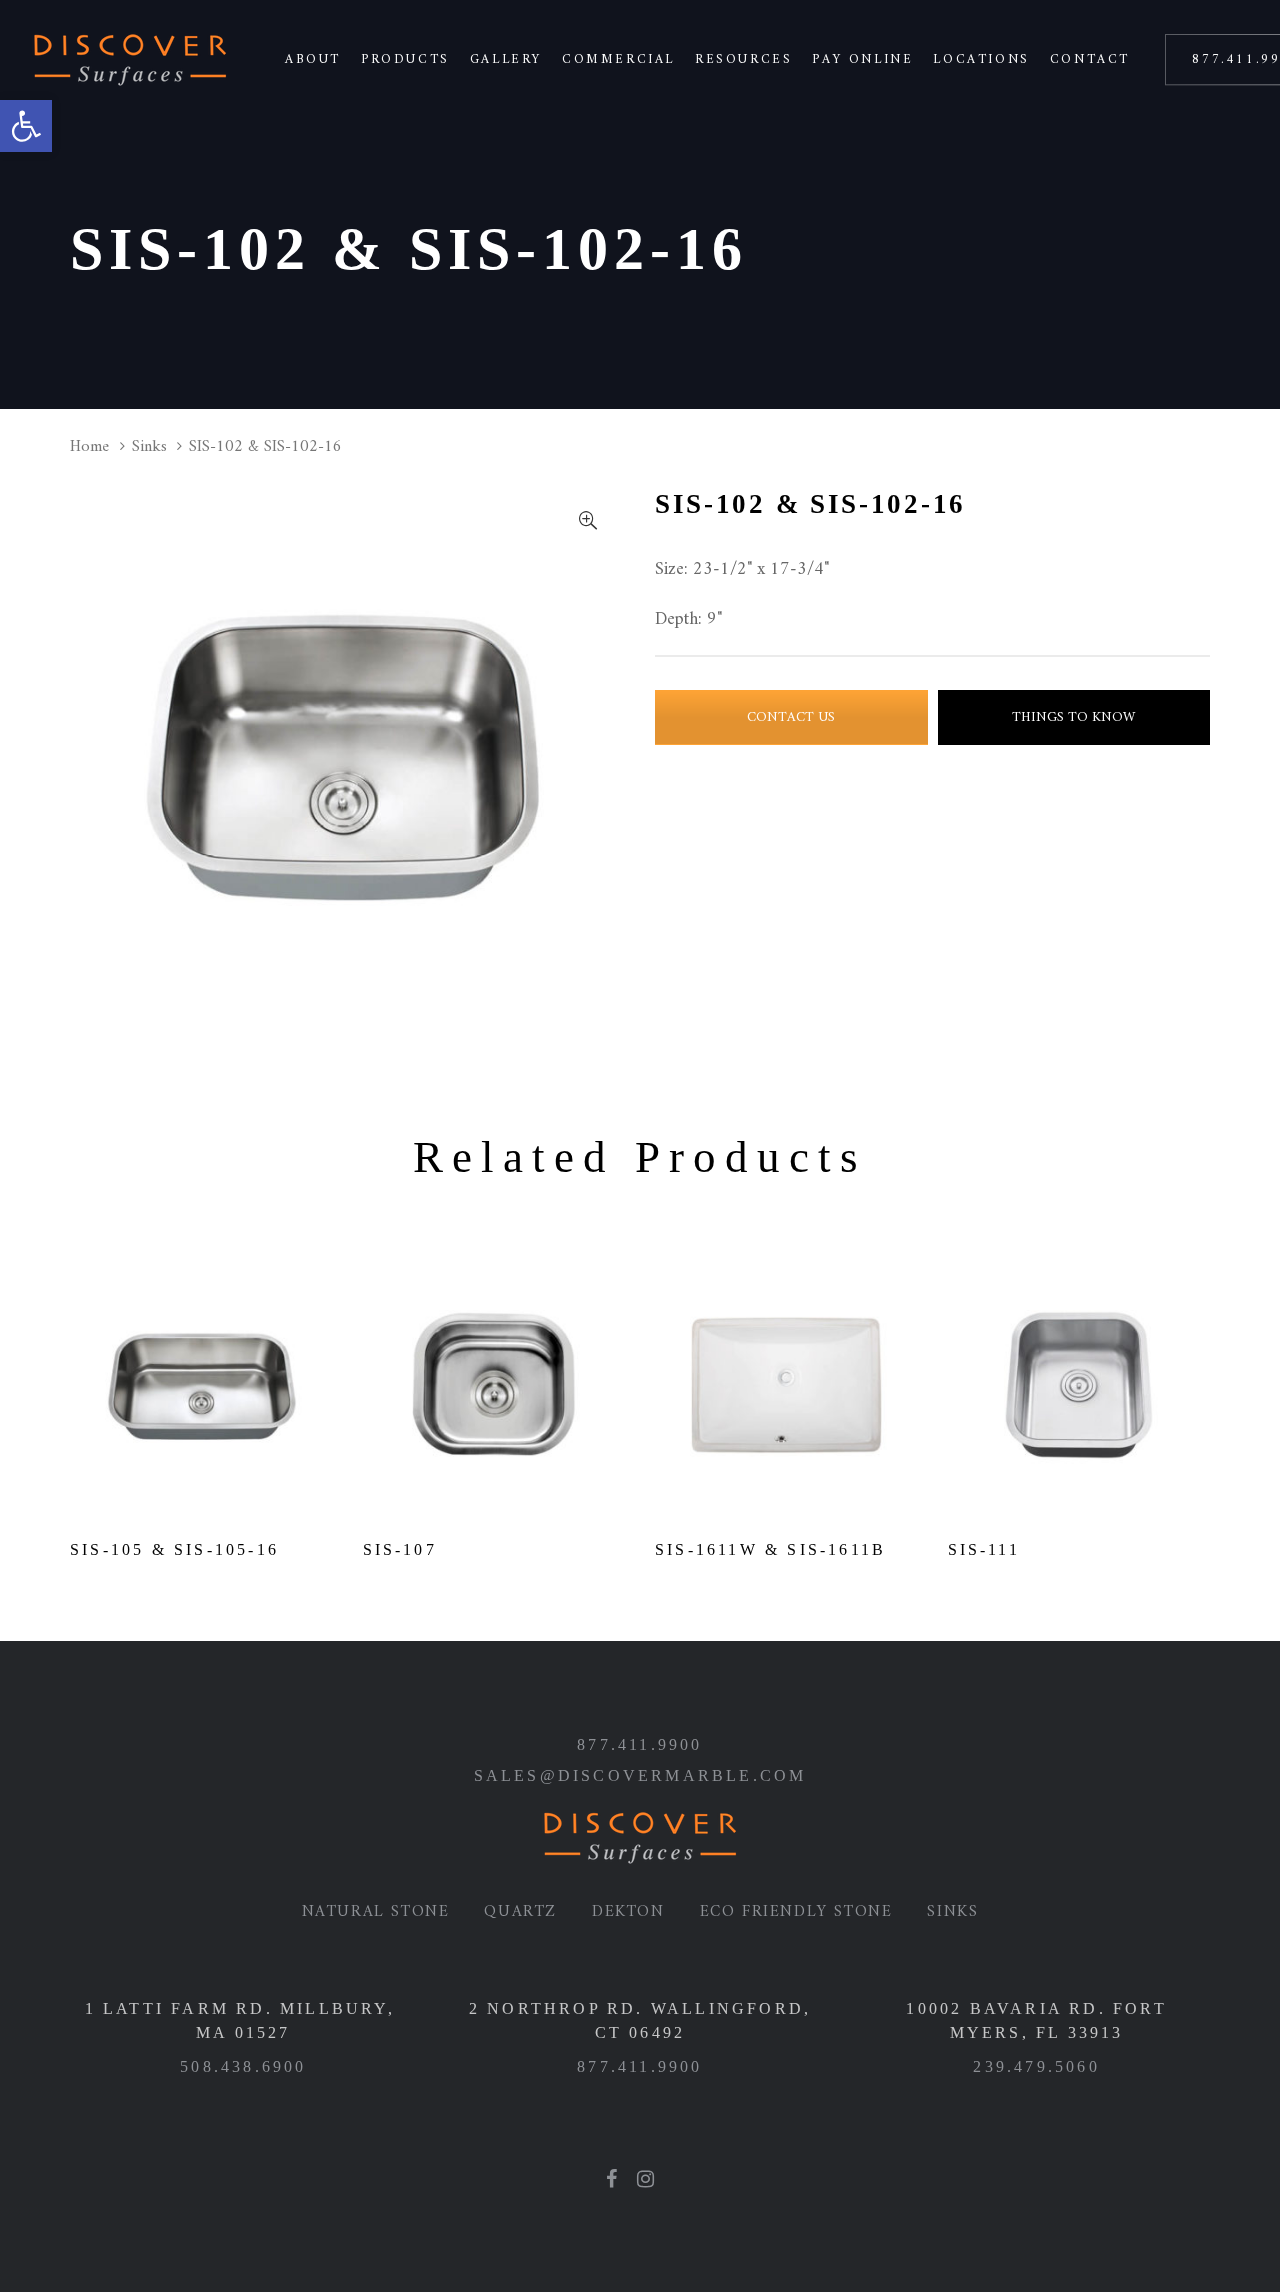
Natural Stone (376, 1912)
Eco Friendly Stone (796, 1912)
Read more (201, 1488)
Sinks (149, 446)
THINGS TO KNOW (1073, 717)
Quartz (520, 1912)
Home (89, 446)
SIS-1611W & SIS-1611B (770, 1549)
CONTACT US (791, 717)
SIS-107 (400, 1549)
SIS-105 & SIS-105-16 (174, 1549)
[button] (26, 126)
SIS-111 (984, 1549)
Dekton (628, 1912)
